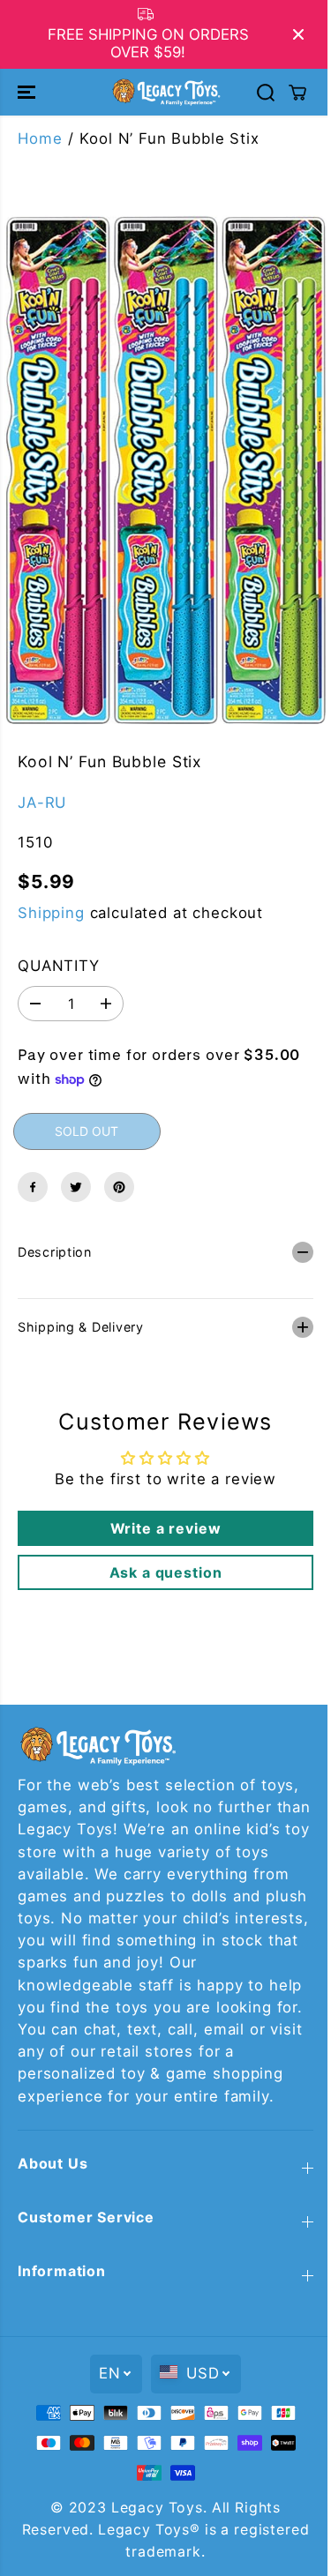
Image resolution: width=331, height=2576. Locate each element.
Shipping (51, 913)
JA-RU (42, 803)
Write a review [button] (162, 1515)
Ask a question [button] (162, 1559)
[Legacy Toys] (165, 92)
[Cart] (297, 93)
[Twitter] (76, 1187)
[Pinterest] (119, 1187)
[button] (28, 92)
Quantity (59, 966)
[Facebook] (33, 1187)
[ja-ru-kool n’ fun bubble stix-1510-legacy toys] (165, 470)
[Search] (266, 93)
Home (40, 138)
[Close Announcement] (298, 34)
